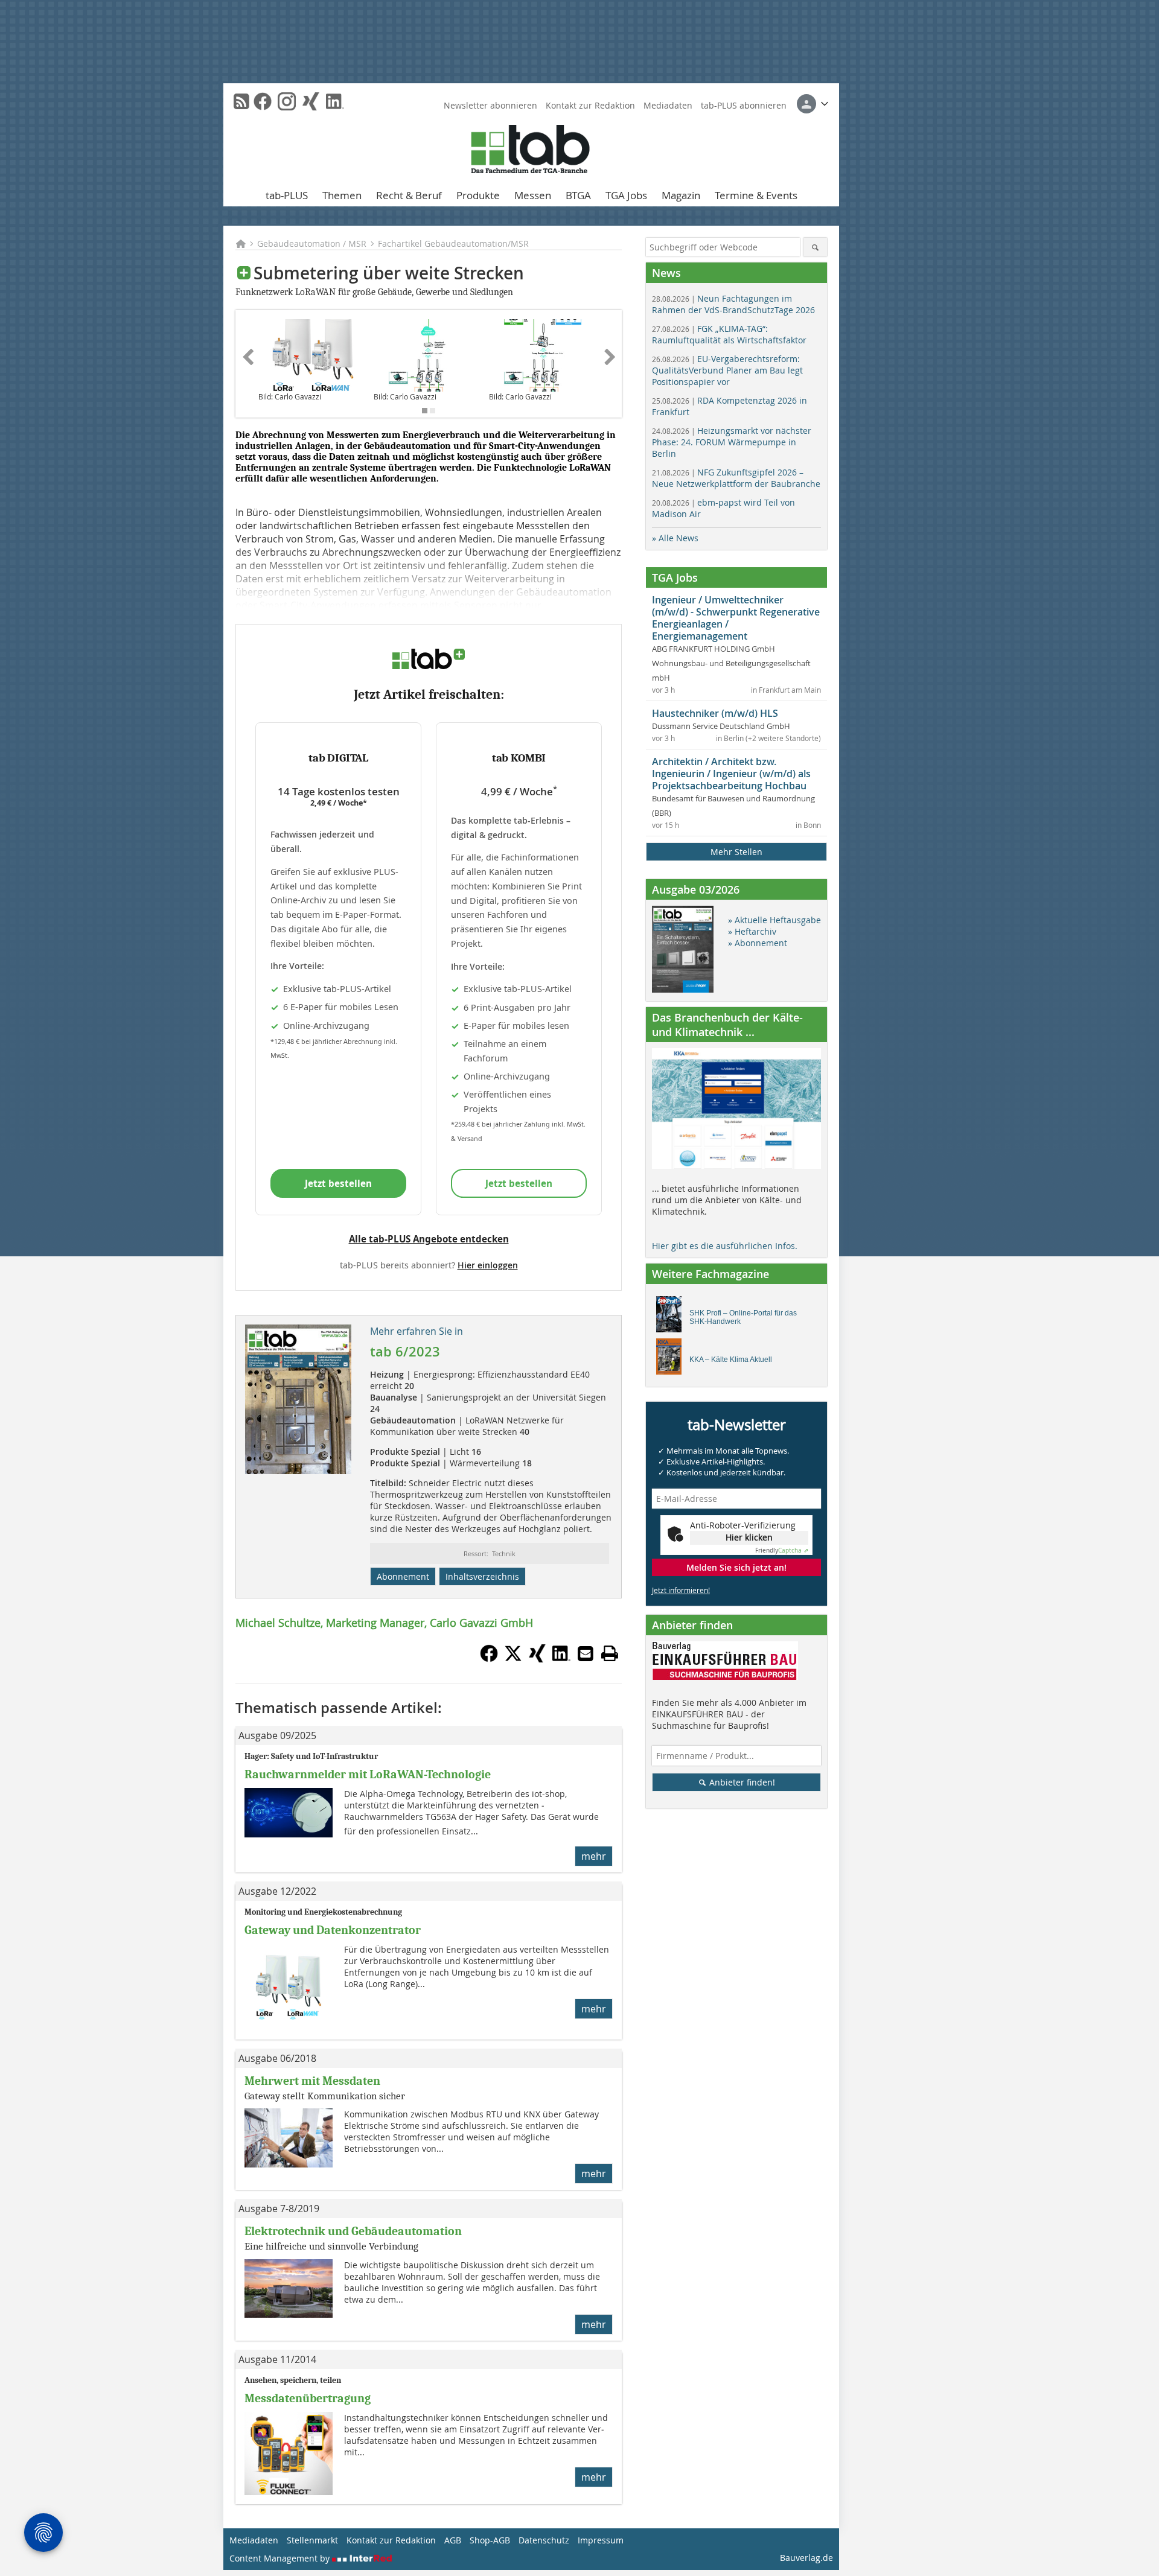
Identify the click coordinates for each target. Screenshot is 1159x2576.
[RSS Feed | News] (241, 101)
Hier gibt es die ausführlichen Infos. (725, 1246)
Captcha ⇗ (782, 1550)
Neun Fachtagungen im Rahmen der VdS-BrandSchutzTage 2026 (733, 304)
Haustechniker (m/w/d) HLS (715, 713)
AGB (453, 2540)
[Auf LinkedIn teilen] (561, 1659)
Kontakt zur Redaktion (590, 105)
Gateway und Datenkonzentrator (333, 1930)
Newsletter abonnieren (490, 105)
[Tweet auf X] (513, 1659)
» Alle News (675, 538)
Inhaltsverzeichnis (482, 1576)
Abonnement (403, 1576)
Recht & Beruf (409, 195)
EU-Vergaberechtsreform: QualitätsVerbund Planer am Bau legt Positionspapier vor (727, 370)
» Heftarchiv (752, 931)
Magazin (681, 195)
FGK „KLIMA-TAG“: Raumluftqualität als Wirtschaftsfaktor (729, 334)
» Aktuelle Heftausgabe (774, 920)
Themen (342, 195)
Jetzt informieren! (681, 1590)
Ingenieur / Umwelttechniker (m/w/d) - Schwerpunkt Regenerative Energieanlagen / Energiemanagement (736, 618)
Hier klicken (749, 1537)
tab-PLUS (287, 195)
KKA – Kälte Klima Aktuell (731, 1360)
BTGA (578, 195)
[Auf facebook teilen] (489, 1659)
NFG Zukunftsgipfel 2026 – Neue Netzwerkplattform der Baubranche (736, 478)
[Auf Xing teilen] (537, 1659)
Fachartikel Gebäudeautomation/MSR (453, 243)
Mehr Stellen (736, 852)
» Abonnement (758, 943)
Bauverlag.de (806, 2558)
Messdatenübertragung (308, 2398)
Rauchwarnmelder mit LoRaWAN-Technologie (368, 1774)
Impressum (601, 2540)
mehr (594, 1856)
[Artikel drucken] (610, 1653)
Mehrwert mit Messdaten (312, 2081)
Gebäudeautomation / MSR (312, 243)
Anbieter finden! (741, 1782)
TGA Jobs (626, 195)
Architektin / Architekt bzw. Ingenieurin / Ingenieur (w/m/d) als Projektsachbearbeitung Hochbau (731, 774)
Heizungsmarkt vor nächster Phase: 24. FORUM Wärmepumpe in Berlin (732, 442)
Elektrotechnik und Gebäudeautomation (353, 2231)
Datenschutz (544, 2540)
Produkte (478, 195)
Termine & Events (756, 195)
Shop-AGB (490, 2540)
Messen (533, 195)
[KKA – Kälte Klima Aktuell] (672, 1360)
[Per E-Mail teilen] (586, 1653)
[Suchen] (815, 247)
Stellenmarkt (312, 2540)
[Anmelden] (813, 104)
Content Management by (281, 2558)
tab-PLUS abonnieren (744, 105)
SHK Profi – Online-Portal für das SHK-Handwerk (743, 1317)
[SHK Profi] (672, 1317)
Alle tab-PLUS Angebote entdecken (429, 1239)
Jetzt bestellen (338, 1183)
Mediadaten (668, 105)
